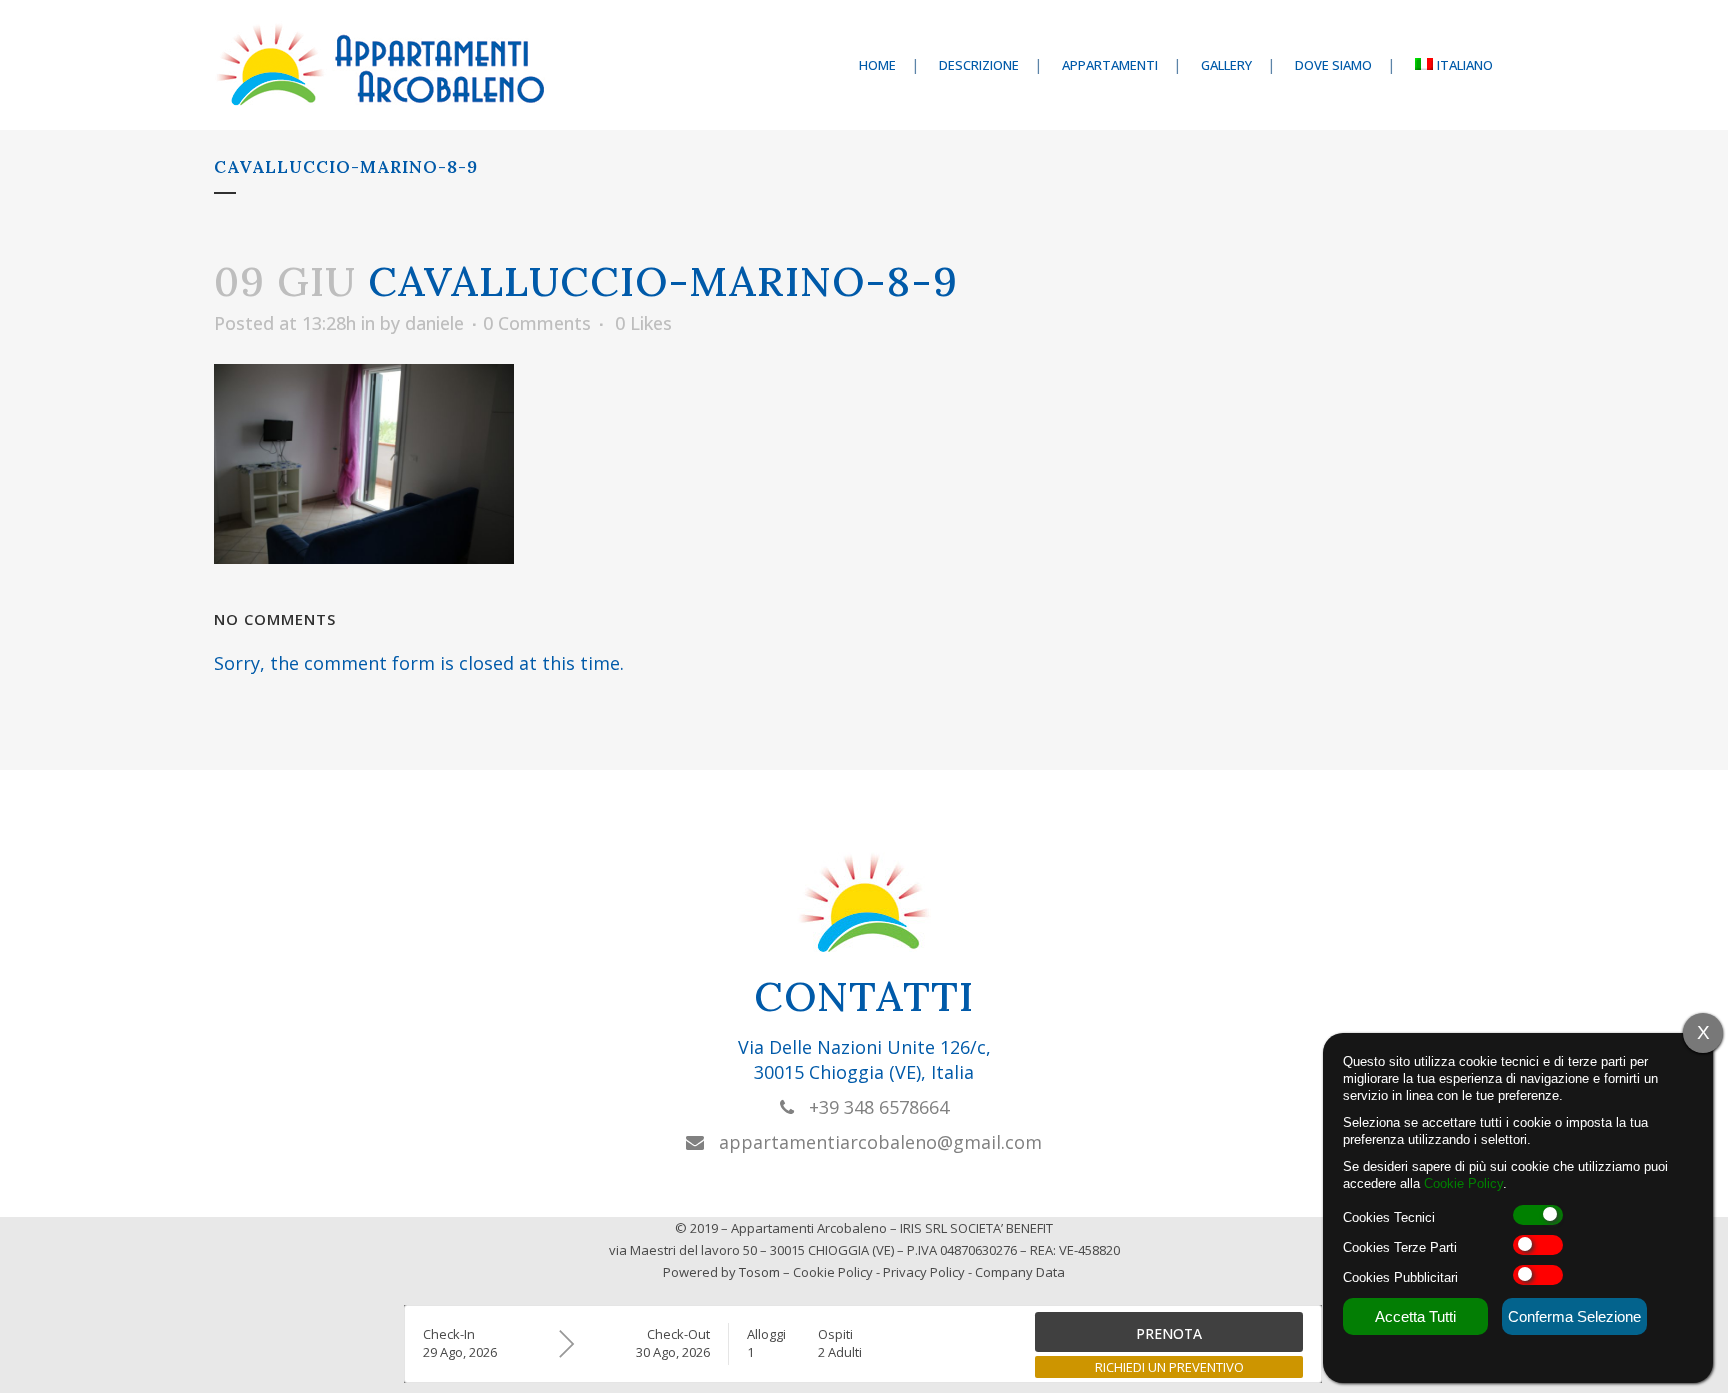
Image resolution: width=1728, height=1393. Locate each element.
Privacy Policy (924, 1272)
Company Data (1020, 1272)
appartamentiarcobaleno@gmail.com (873, 1142)
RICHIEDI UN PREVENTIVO (1169, 1367)
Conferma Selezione (1574, 1316)
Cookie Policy (833, 1272)
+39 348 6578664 (871, 1107)
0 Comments (537, 323)
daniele (434, 323)
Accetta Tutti (1415, 1316)
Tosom (759, 1272)
